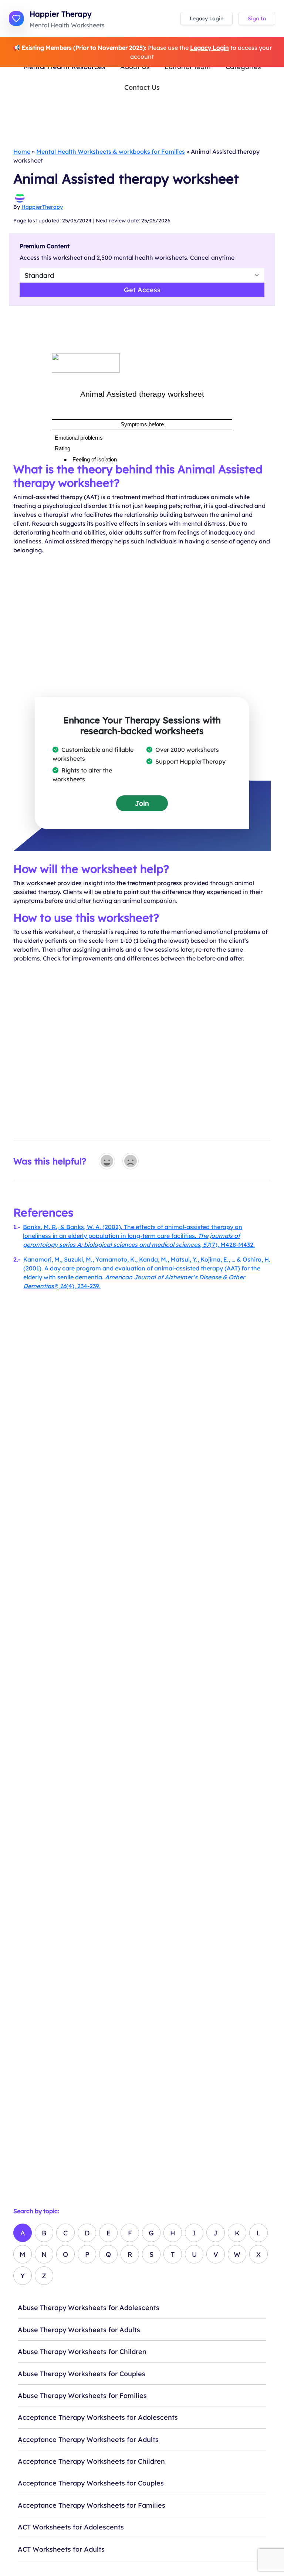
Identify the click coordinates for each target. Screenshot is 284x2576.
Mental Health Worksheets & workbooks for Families (111, 151)
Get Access (142, 290)
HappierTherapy (42, 207)
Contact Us (142, 87)
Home (22, 151)
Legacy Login (207, 18)
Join (142, 803)
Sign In (257, 18)
